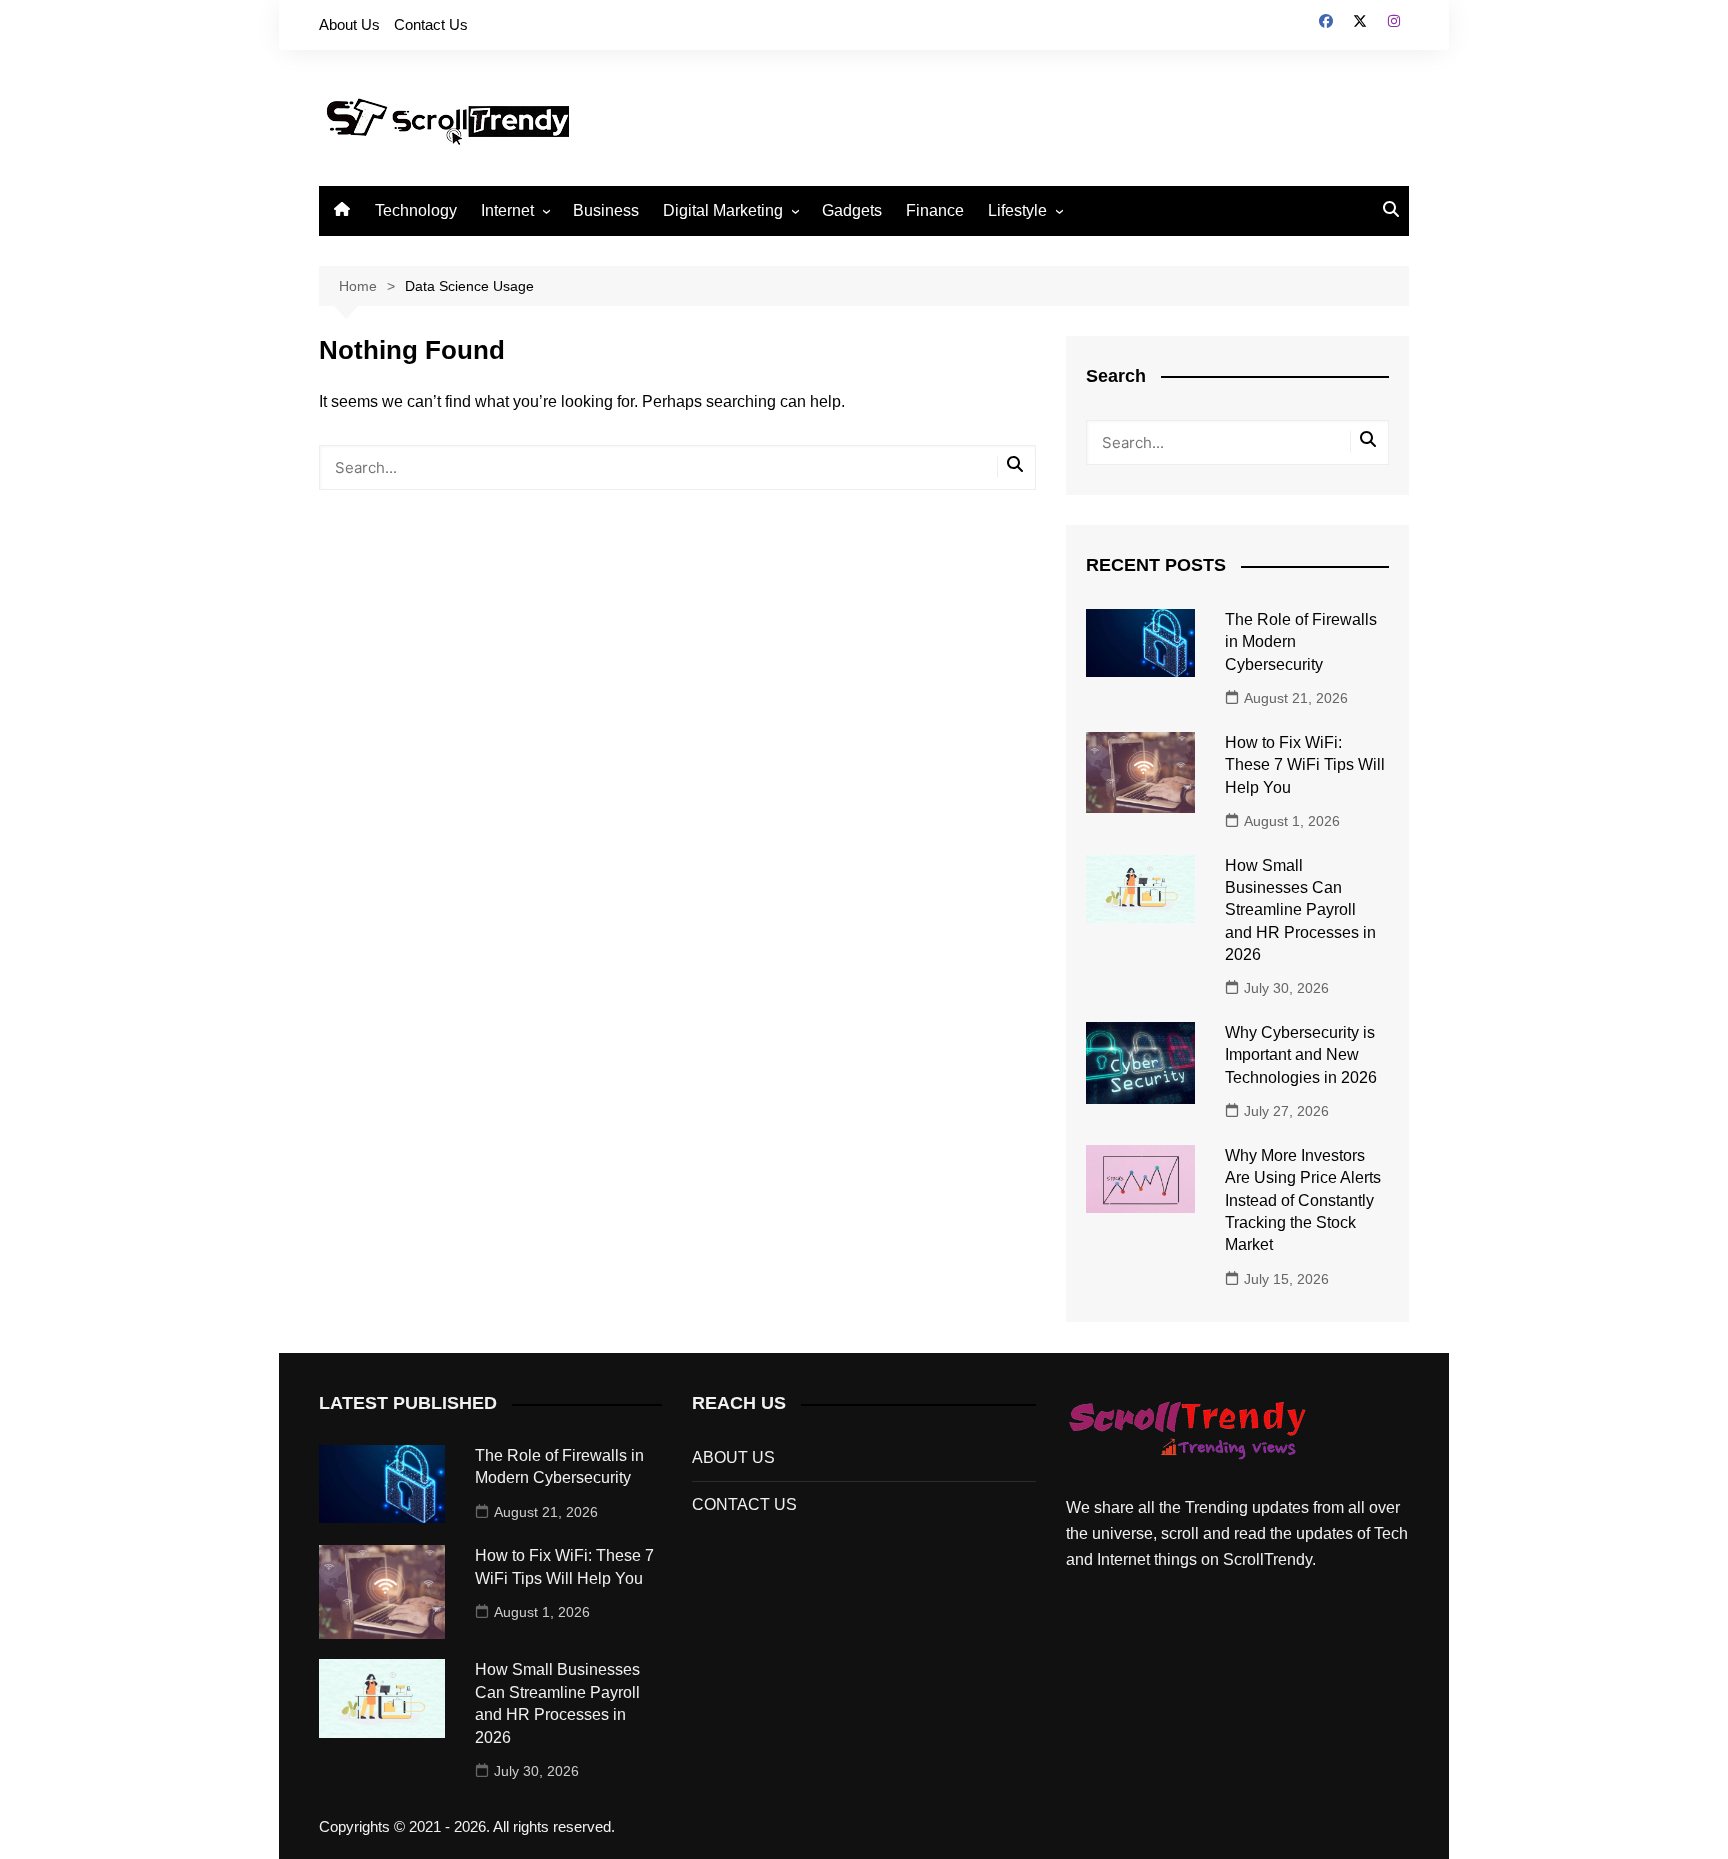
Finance (935, 210)
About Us (349, 24)
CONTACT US (744, 1504)
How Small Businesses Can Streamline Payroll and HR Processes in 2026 (1300, 910)
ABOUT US (733, 1457)
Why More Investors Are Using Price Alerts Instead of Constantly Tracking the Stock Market (1303, 1200)
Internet (507, 210)
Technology (416, 210)
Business (606, 210)
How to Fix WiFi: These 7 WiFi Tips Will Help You (1305, 765)
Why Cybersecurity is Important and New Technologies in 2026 (1301, 1055)
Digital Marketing (723, 210)
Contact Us (431, 24)
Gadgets (852, 210)
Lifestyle (1017, 210)
